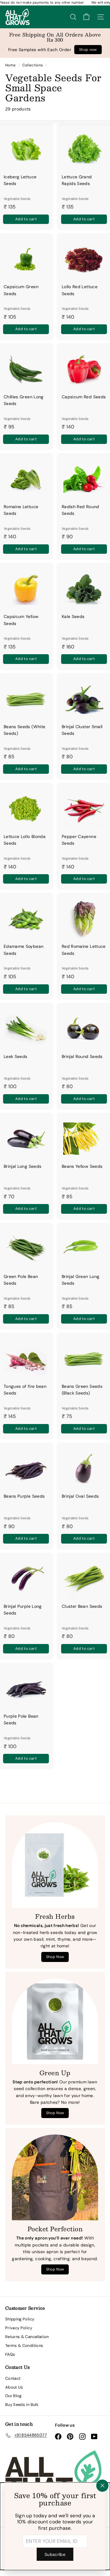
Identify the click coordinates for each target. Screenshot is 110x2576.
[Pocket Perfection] (55, 2177)
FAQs (10, 2354)
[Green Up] (55, 2021)
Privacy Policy (19, 2328)
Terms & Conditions (24, 2346)
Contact (13, 2378)
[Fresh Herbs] (55, 1865)
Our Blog (13, 2396)
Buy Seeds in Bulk (22, 2405)
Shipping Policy (20, 2319)
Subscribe (55, 2554)
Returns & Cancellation (27, 2337)
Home (11, 65)
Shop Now (55, 1957)
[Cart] (86, 17)
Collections (33, 65)
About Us (14, 2387)
